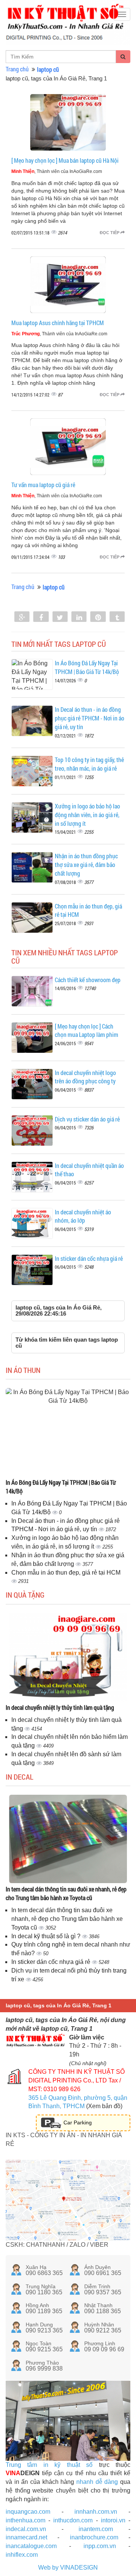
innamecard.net (26, 2537)
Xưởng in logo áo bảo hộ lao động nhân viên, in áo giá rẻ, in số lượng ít (87, 815)
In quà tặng (25, 1595)
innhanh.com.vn (96, 2512)
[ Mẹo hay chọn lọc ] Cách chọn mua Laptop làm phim (87, 1030)
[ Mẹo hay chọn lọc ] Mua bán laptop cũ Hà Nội (65, 160)
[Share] (22, 617)
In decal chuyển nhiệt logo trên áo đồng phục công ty (85, 1077)
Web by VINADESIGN (68, 2568)
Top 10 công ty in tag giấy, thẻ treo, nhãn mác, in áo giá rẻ (89, 764)
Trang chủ (17, 69)
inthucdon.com (73, 2520)
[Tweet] (60, 617)
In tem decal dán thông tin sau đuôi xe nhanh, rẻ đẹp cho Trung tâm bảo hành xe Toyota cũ (66, 1893)
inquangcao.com (28, 2512)
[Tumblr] (117, 617)
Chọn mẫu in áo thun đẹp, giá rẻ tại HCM (66, 1573)
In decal (19, 1777)
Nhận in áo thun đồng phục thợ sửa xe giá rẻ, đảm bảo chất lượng (86, 865)
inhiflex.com (22, 2555)
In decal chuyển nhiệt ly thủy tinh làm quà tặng (60, 1707)
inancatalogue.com (31, 2546)
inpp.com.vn (100, 2546)
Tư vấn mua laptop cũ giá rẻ (43, 485)
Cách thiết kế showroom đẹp (88, 980)
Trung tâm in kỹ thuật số (49, 2465)
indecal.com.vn (26, 2529)
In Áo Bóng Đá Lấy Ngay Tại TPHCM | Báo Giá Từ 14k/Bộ (87, 667)
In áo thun (23, 1370)
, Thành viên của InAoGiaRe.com (57, 171)
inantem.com (96, 2529)
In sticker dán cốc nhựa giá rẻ (89, 1258)
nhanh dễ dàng (97, 2482)
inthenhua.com (25, 2520)
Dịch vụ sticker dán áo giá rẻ (87, 1119)
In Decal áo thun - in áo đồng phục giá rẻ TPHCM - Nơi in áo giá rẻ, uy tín (90, 718)
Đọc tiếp (110, 233)
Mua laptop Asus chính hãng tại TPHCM (58, 323)
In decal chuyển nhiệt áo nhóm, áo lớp (83, 1216)
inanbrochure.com (94, 2537)
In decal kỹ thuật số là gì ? (47, 1936)
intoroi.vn (113, 2520)
